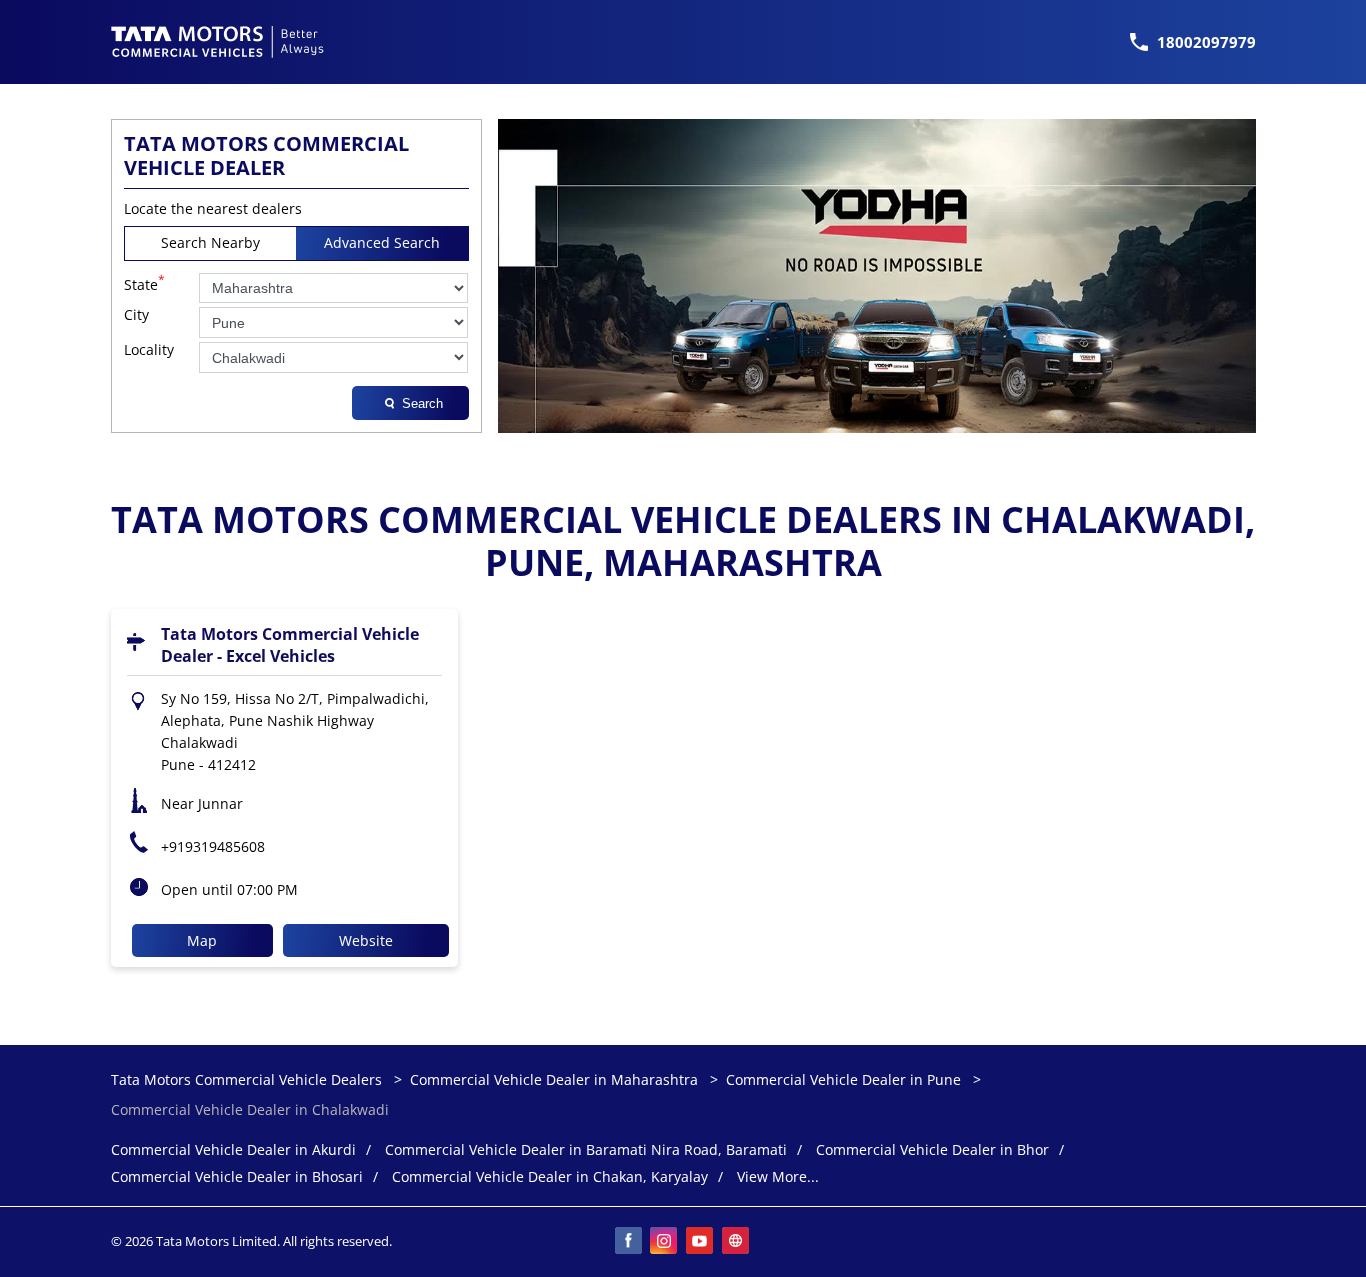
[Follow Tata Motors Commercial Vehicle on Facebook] (629, 1242)
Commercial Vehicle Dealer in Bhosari (237, 1177)
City (136, 315)
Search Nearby (210, 242)
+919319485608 (213, 846)
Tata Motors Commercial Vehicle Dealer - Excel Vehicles (290, 645)
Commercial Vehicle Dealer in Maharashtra (554, 1079)
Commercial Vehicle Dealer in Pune (843, 1079)
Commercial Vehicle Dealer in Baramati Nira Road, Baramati (586, 1150)
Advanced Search (382, 242)
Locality (149, 350)
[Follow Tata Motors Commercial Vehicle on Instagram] (665, 1242)
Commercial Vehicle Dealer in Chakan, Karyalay (550, 1177)
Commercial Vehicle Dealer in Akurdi (233, 1150)
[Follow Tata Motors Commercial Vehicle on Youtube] (701, 1242)
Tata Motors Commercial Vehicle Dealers (248, 1079)
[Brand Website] (737, 1242)
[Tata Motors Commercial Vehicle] (218, 42)
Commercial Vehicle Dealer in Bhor (932, 1150)
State (144, 283)
